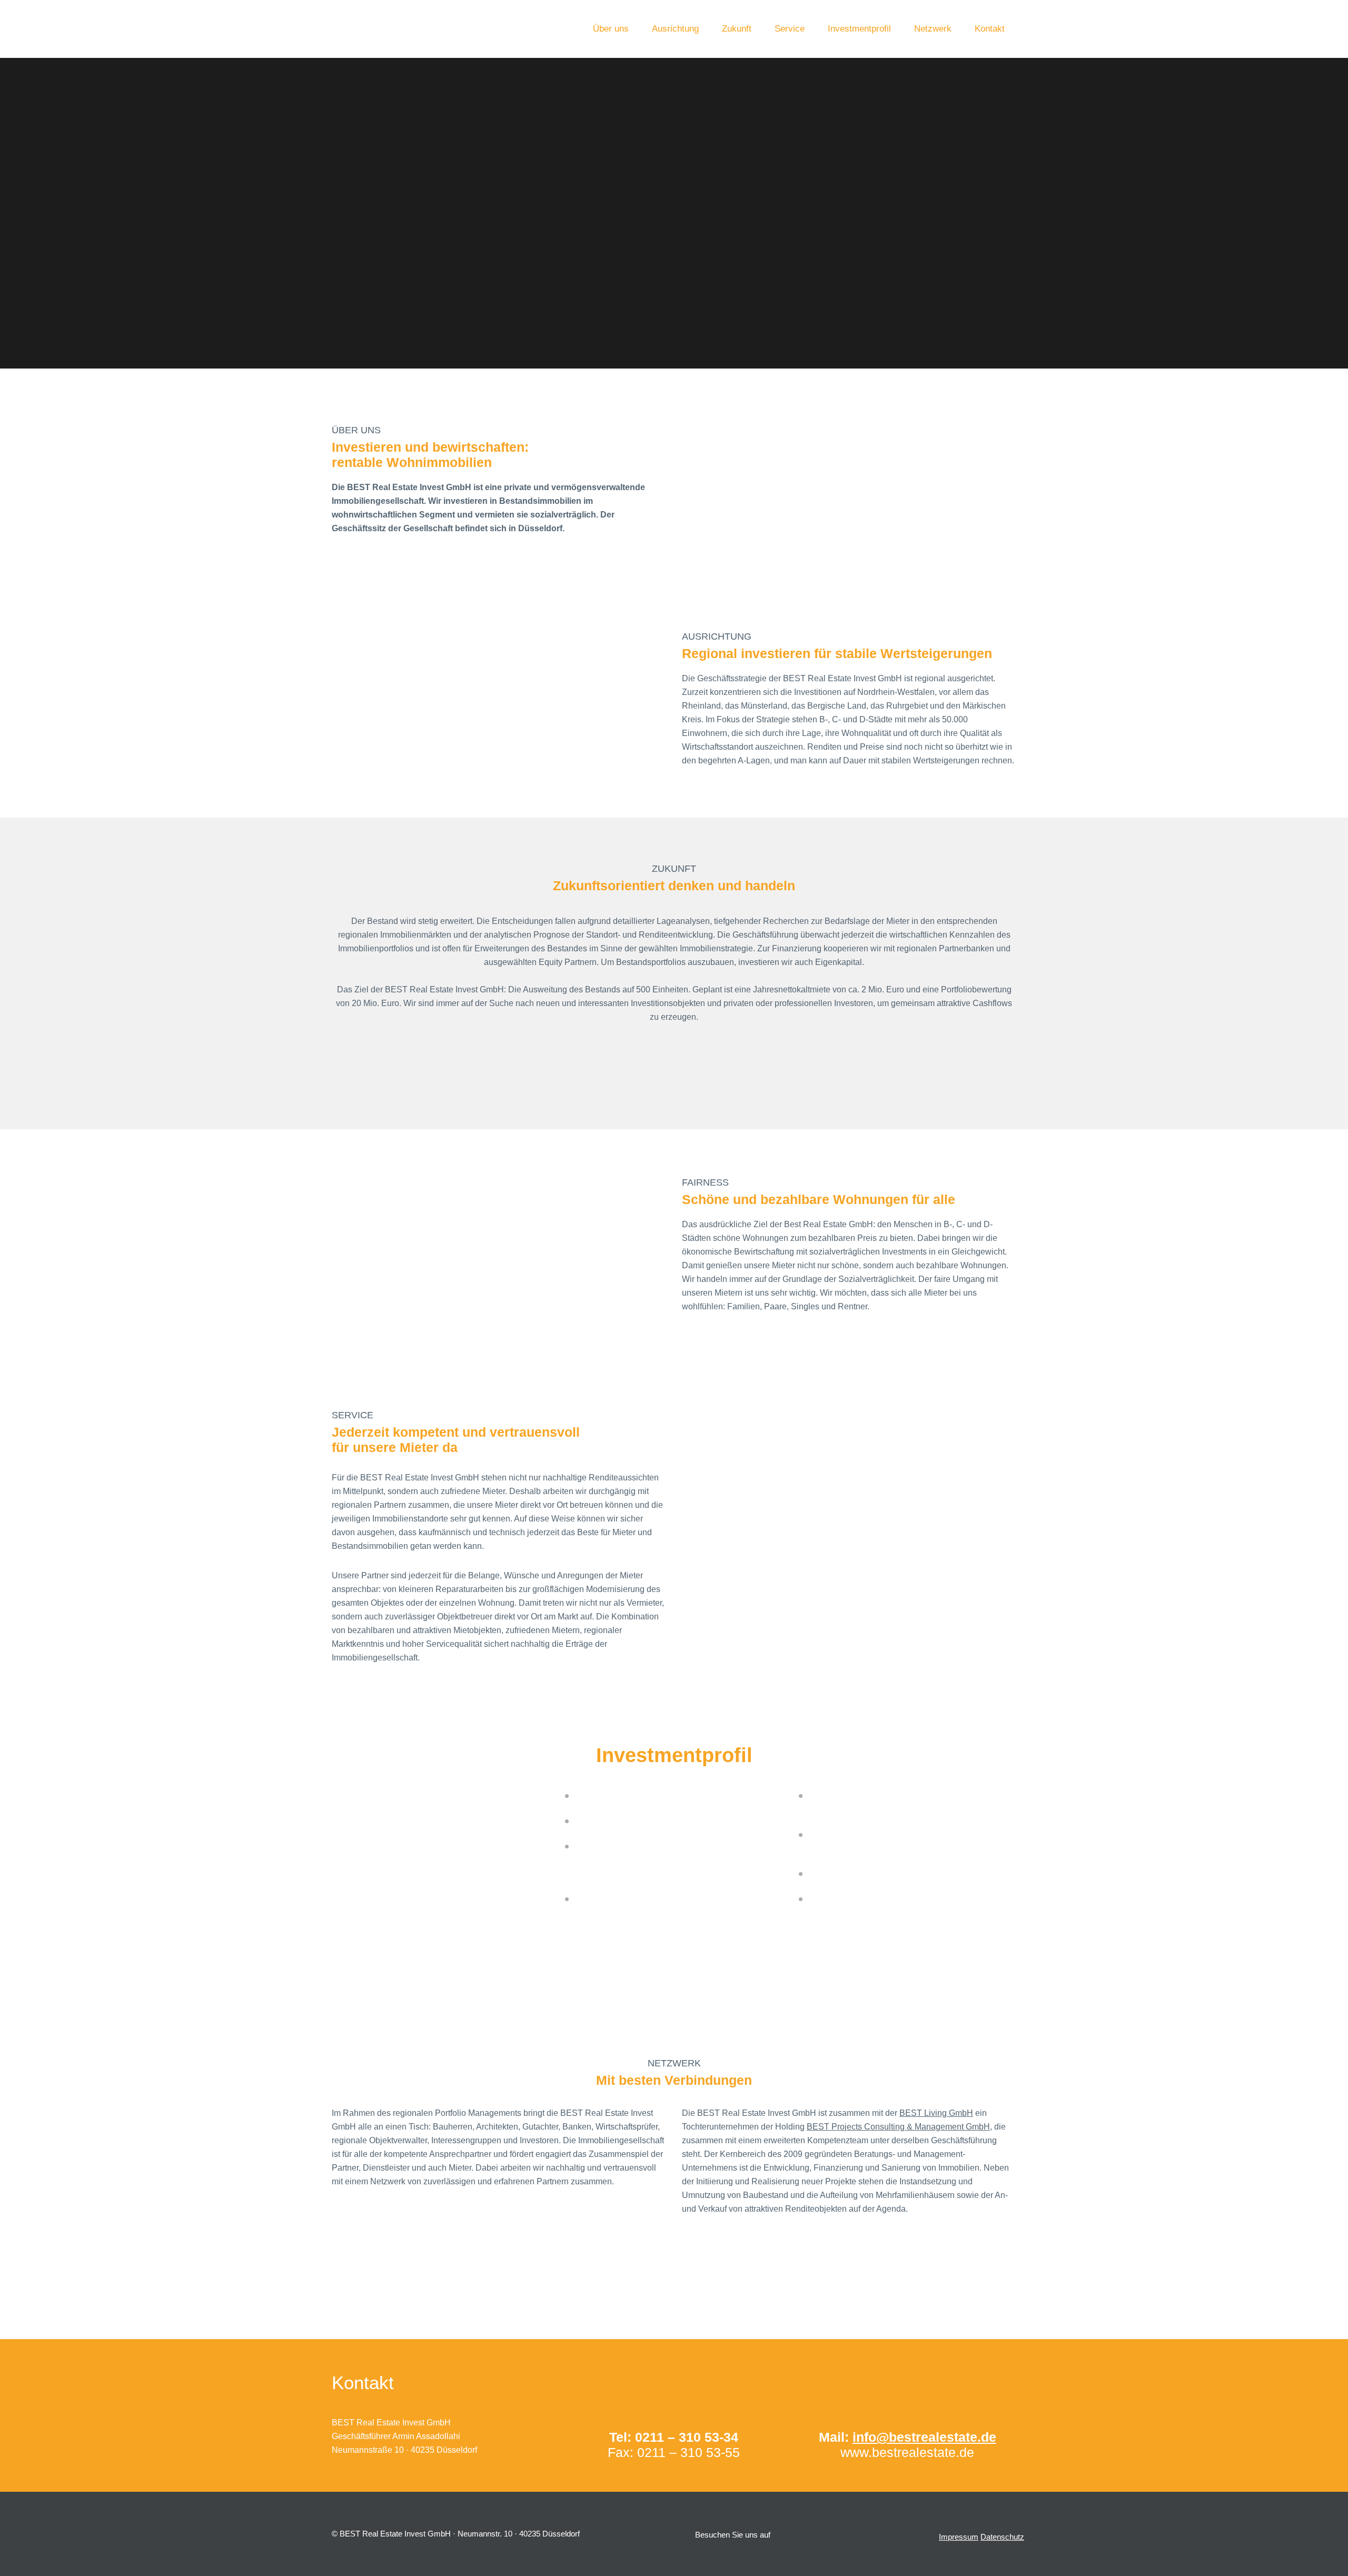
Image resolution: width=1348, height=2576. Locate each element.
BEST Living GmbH (936, 2113)
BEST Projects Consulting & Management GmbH (898, 2127)
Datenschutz (1002, 2537)
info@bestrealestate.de (924, 2437)
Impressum (959, 2537)
